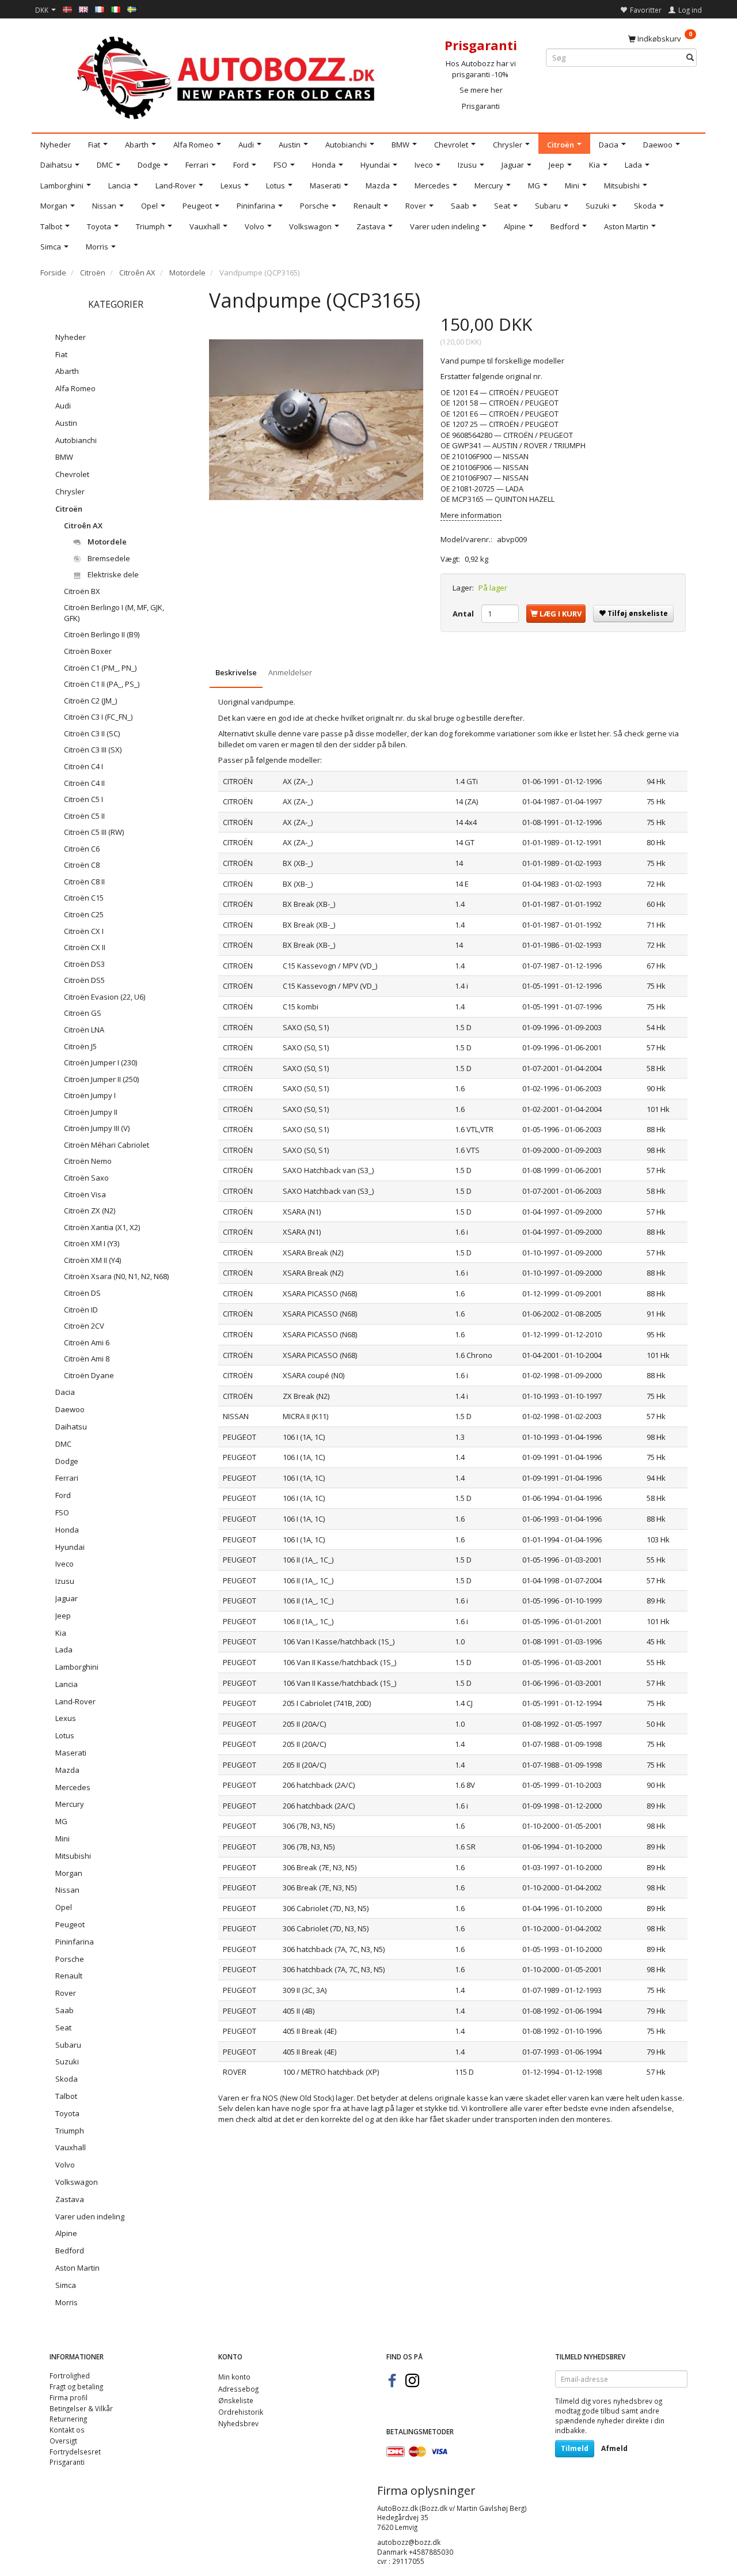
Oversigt (63, 2441)
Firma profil (69, 2397)
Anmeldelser (290, 672)
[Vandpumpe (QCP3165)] (316, 419)
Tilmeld (575, 2448)
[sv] (132, 9)
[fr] (100, 9)
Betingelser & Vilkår (81, 2408)
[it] (116, 9)
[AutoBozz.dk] (228, 76)
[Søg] (690, 58)
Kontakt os (67, 2430)
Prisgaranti (481, 106)
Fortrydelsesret (75, 2452)
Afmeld (614, 2448)
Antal (464, 614)
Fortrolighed (70, 2375)
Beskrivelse (236, 672)
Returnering (68, 2419)
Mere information (471, 515)
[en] (83, 9)
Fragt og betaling (76, 2386)
